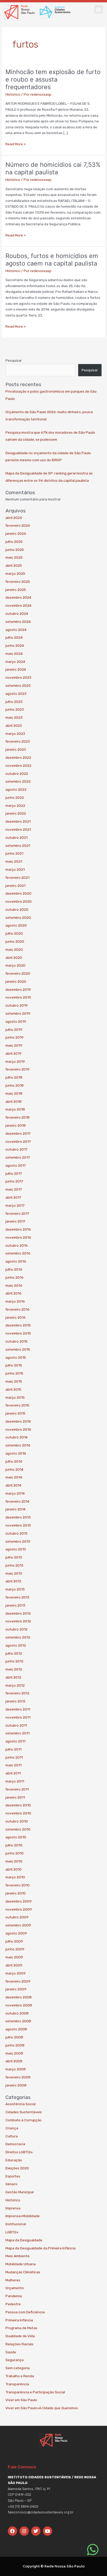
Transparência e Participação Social (35, 2392)
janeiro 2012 (15, 1701)
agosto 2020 (16, 925)
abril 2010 (14, 1869)
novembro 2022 (18, 765)
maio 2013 (14, 1573)
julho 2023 (14, 702)
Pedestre (13, 2304)
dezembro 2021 (18, 821)
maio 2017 (14, 1189)
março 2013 (15, 1589)
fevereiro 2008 (18, 2077)
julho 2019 (14, 1029)
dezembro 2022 (18, 757)
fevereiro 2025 (18, 582)
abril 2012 (13, 1677)
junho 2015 (14, 1373)
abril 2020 (14, 957)
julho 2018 (14, 1077)
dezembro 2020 (18, 893)
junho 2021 (14, 853)
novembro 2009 (19, 1909)
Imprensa (13, 2208)
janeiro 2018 (16, 1125)
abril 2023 (14, 725)
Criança (12, 2128)
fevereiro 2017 (17, 1213)
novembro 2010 (18, 1813)
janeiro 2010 (16, 1893)
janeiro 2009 (16, 1989)
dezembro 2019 (18, 989)
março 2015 (15, 1397)
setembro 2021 (18, 846)
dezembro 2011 (18, 1709)
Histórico (13, 94)
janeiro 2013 (15, 1605)
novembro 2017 (18, 1141)
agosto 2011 (15, 1741)
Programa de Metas (21, 2328)
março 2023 (15, 734)
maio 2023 (14, 717)
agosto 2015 (16, 1357)
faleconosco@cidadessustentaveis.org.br (41, 2512)
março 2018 (15, 1109)
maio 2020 (14, 949)
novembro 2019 (18, 997)
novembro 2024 (18, 605)
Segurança (15, 2360)
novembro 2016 (18, 1237)
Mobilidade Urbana (21, 2264)
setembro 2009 (18, 1925)
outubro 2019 (17, 1005)
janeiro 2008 (16, 2085)
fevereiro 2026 (18, 525)
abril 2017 (13, 1197)
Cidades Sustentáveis (24, 2112)
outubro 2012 (16, 1629)
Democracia (15, 2144)
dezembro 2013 (18, 1517)
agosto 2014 (16, 1453)
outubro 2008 (17, 2013)
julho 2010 (14, 1845)
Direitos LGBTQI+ (19, 2152)
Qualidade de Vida (20, 2336)
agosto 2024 (16, 630)
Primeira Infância (19, 2320)
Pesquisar (14, 360)
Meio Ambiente (18, 2256)
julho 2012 (14, 1653)
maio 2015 (14, 1381)
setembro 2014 (18, 1445)
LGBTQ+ (12, 2232)
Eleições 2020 (17, 2168)
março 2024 (15, 662)
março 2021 (15, 869)
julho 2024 (14, 637)
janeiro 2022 (16, 813)
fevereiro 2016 (18, 1309)
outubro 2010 (17, 1821)
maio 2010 (14, 1861)
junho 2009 (15, 1949)
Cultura (12, 2136)
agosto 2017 (16, 1165)
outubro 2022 (17, 774)
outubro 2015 (16, 1341)
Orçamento (15, 2288)
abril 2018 (14, 1101)
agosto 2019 (16, 1021)
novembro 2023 (18, 677)
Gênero (11, 2184)
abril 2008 (14, 2061)
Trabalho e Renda (20, 2376)
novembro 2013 (18, 1525)
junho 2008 (15, 2045)
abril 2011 (13, 1773)
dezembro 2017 (18, 1133)
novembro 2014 (18, 1429)
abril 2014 (13, 1485)
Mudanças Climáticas (23, 2272)
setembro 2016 (18, 1253)
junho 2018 (15, 1085)
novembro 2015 (18, 1333)
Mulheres (13, 2280)
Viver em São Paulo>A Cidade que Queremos (42, 2408)
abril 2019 (14, 1053)
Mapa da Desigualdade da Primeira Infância (41, 2248)
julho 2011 (14, 1749)
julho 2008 (14, 2037)
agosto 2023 (16, 693)
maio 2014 (14, 1477)
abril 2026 (14, 518)
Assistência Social (21, 2104)
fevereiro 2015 (17, 1405)
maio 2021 (14, 861)
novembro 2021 (18, 829)
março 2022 (15, 805)
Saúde (11, 2352)
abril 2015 (13, 1389)
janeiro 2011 (15, 1797)
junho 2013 (14, 1565)
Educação (14, 2160)
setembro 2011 (18, 1733)
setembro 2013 (18, 1541)
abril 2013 (13, 1581)
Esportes (13, 2176)
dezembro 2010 (18, 1805)
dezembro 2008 (19, 1997)
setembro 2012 (18, 1637)
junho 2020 (15, 941)
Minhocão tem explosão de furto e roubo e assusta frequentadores (53, 79)
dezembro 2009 (19, 1901)
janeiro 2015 (15, 1413)
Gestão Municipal (19, 2192)
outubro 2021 (16, 837)
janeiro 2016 (16, 1317)
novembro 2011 (18, 1717)
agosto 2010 (16, 1837)
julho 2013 (14, 1557)
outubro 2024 (17, 613)
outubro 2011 (16, 1725)
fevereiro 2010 (18, 1885)
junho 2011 (14, 1757)
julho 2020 (14, 933)
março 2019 (15, 1061)
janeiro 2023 (16, 749)
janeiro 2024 (16, 669)
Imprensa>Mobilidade (23, 2216)
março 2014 (15, 1493)
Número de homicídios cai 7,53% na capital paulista (53, 168)
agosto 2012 (16, 1645)
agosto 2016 (16, 1261)
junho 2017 (14, 1181)
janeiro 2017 (15, 1221)
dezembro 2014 (18, 1421)
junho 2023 (15, 709)
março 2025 (15, 573)
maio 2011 (14, 1765)
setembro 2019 (18, 1013)
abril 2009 (14, 1965)
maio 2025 (14, 557)
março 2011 (15, 1781)
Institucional (16, 2224)
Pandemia (14, 2296)
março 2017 (15, 1205)
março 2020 (15, 965)
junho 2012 (14, 1661)
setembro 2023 (18, 685)
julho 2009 (14, 1941)
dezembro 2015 (18, 1325)
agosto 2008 (16, 2029)
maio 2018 (14, 1093)
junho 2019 (15, 1037)
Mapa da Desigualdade (24, 2240)
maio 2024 (14, 653)
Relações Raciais (19, 2344)
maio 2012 (14, 1669)
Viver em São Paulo (21, 2400)
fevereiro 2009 (18, 1981)
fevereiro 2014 (17, 1501)
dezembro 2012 (18, 1613)
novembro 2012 (18, 1621)
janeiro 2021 (15, 886)
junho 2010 (15, 1853)
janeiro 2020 (16, 981)
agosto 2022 (16, 789)
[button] (99, 9)
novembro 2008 (19, 2005)
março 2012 (15, 1685)
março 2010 (15, 1877)
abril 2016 (14, 1293)
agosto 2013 (16, 1549)
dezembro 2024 (18, 597)
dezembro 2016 (18, 1229)
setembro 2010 (18, 1829)
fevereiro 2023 (18, 741)
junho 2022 (15, 797)
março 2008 (16, 2069)
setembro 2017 (18, 1157)
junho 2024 (15, 645)
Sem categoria (18, 2368)
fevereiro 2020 (18, 973)
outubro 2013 (16, 1533)
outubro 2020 (17, 909)
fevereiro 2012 (17, 1693)
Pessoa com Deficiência (25, 2312)
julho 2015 (14, 1365)
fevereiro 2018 (18, 1117)
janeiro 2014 (15, 1509)
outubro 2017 (16, 1149)
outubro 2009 (17, 1917)
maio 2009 (14, 1957)
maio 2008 (14, 2053)
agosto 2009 (16, 1933)
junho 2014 (14, 1469)
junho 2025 (15, 550)
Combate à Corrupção (24, 2120)
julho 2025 (14, 541)
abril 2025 (14, 565)
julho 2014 (14, 1461)
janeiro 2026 (16, 533)
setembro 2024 (18, 622)
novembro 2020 (19, 901)
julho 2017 (14, 1173)
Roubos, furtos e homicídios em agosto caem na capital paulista (52, 260)
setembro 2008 (18, 2021)
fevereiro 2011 (17, 1789)
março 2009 (16, 1973)
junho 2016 (15, 1277)
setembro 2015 (18, 1349)
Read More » (16, 144)
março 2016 (15, 1301)
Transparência (17, 2384)
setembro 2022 (18, 781)
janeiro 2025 (16, 590)
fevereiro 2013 (17, 1597)
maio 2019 (14, 1045)
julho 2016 (14, 1269)
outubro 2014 (16, 1437)
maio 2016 (14, 1285)
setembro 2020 (18, 917)
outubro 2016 (17, 1245)
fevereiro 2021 (17, 877)
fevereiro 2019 (18, 1069)
